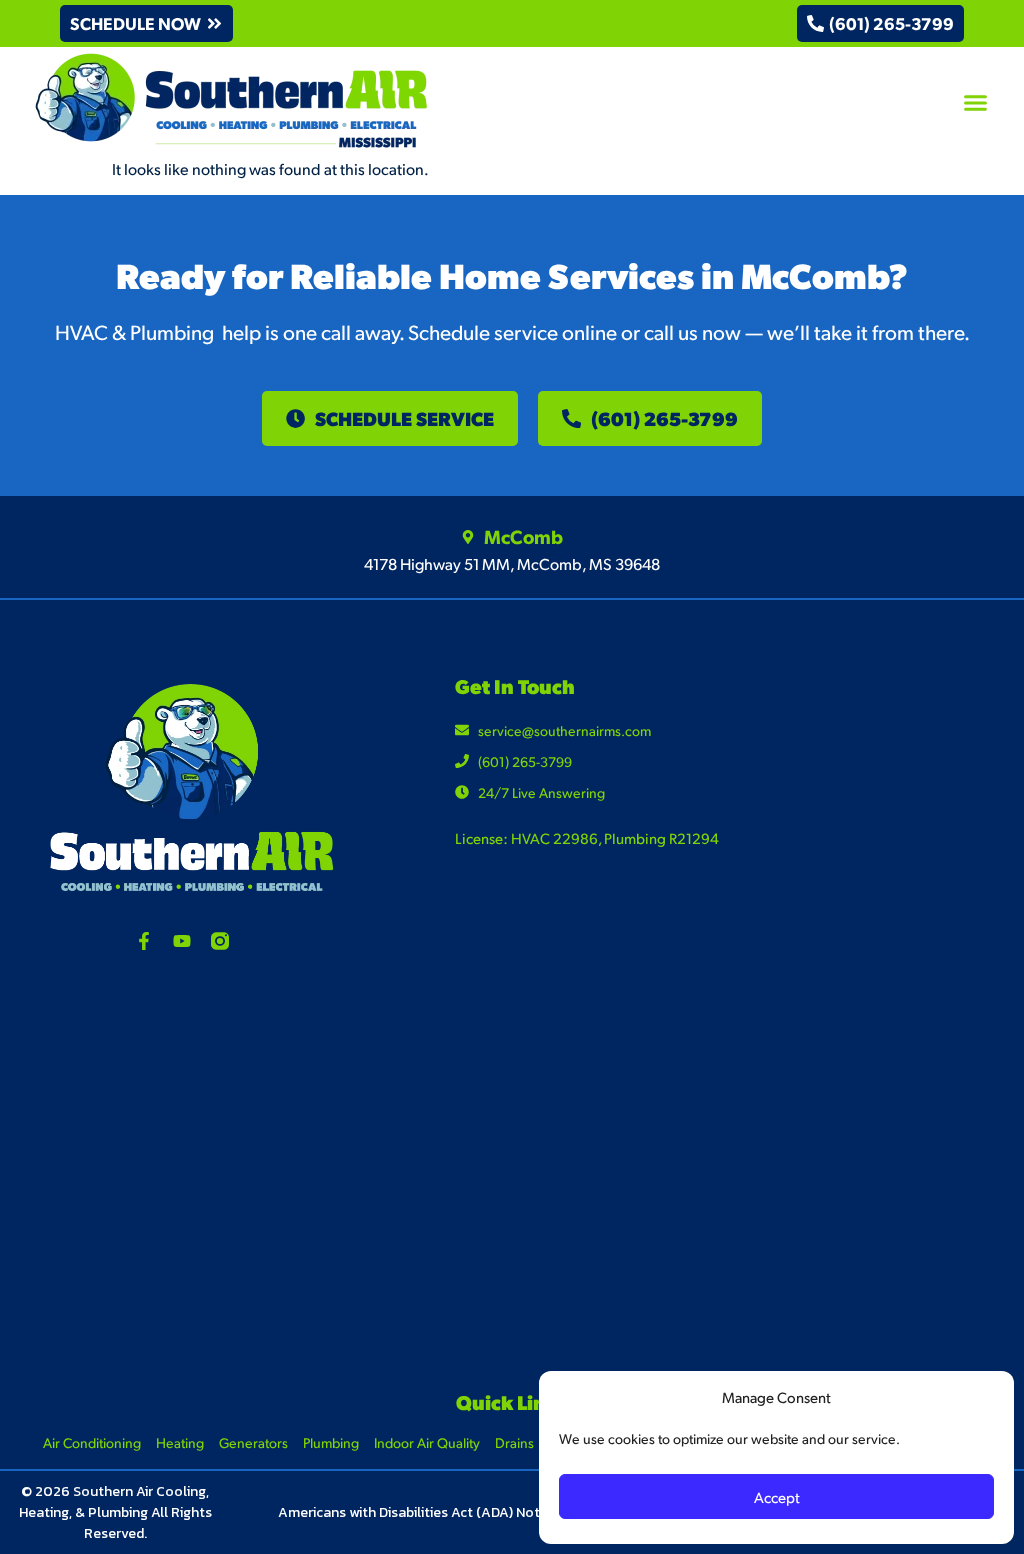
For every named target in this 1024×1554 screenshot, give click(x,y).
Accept (777, 1496)
